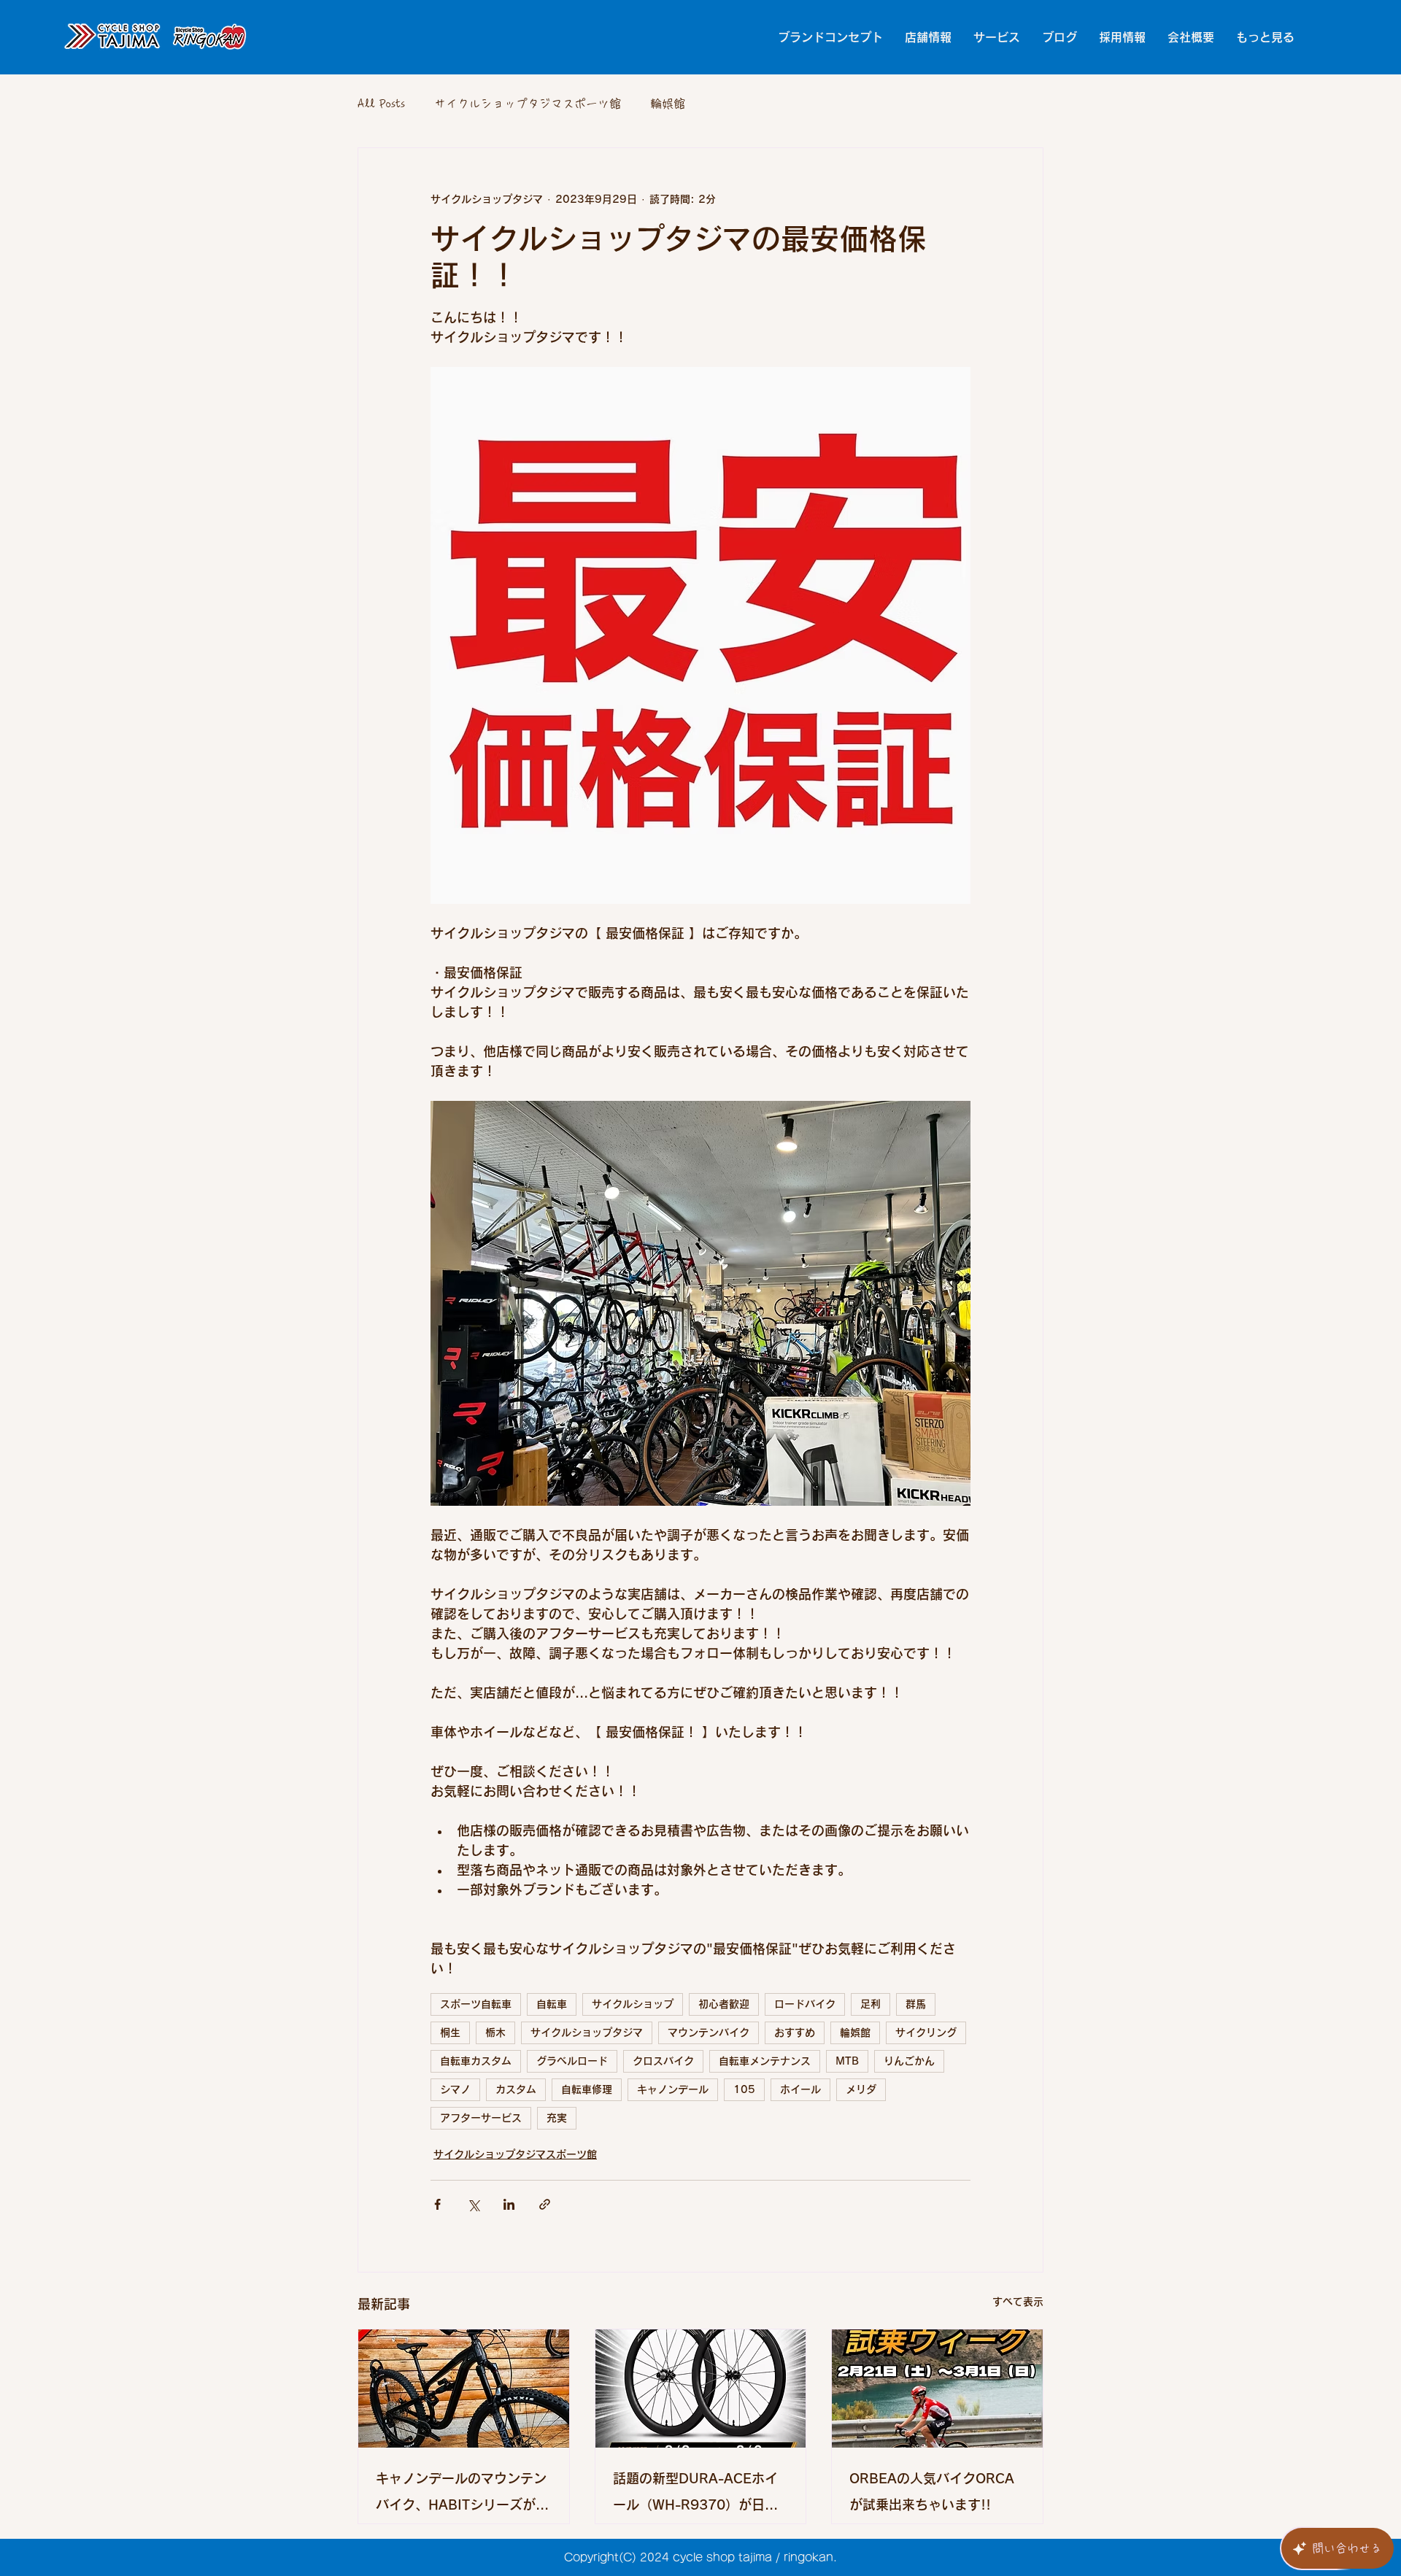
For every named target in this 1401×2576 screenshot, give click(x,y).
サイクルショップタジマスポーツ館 (528, 104)
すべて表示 (1018, 2302)
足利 (871, 2004)
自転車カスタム (476, 2061)
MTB (847, 2061)
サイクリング (926, 2032)
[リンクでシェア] (545, 2204)
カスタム (516, 2089)
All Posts (381, 104)
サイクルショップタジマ (587, 2032)
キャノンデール (673, 2089)
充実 (557, 2118)
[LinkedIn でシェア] (509, 2204)
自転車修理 (587, 2089)
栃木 (495, 2032)
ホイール (800, 2089)
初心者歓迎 (724, 2004)
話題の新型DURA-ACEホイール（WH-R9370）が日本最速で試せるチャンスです (695, 2495)
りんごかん (909, 2061)
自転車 (552, 2004)
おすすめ (795, 2032)
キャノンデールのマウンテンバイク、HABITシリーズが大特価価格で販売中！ (462, 2495)
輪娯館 (668, 104)
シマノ (455, 2089)
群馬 (916, 2004)
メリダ (861, 2089)
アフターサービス (481, 2118)
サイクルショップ (633, 2004)
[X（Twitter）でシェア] (473, 2204)
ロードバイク (805, 2004)
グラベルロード (572, 2061)
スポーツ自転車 (476, 2004)
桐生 (450, 2032)
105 (744, 2089)
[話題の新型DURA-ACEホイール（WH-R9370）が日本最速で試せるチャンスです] (701, 2389)
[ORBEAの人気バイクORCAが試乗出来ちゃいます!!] (937, 2389)
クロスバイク (663, 2061)
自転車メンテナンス (765, 2061)
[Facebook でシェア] (437, 2204)
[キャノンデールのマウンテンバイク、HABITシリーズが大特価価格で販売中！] (464, 2389)
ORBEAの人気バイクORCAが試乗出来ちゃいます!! (932, 2491)
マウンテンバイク (709, 2032)
